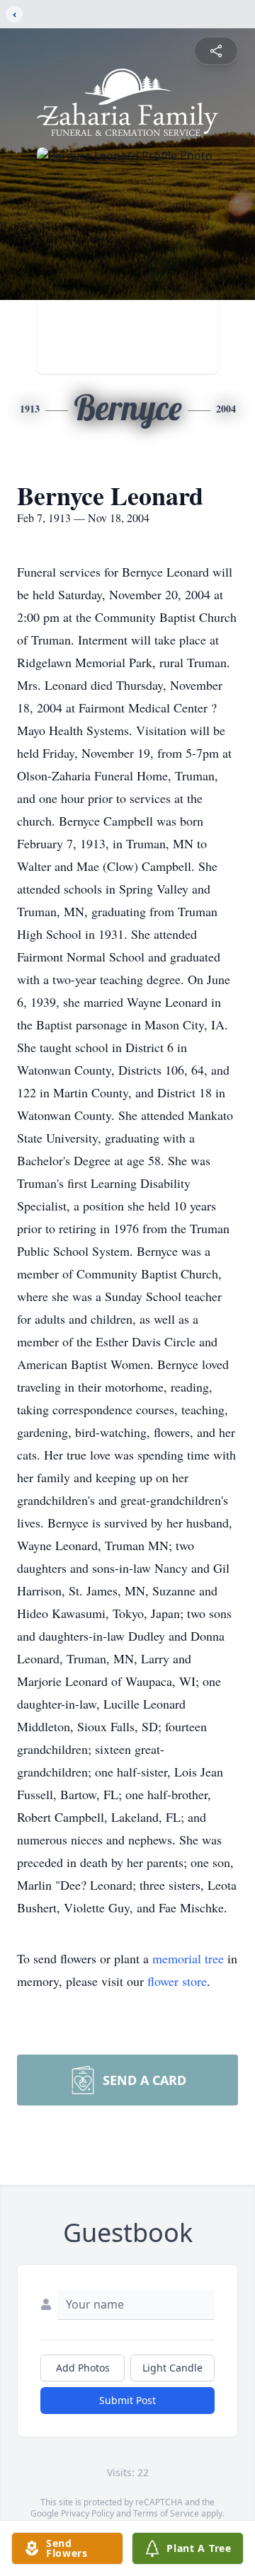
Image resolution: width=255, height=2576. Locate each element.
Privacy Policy (87, 2513)
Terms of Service (166, 2513)
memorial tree (188, 1958)
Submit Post (127, 2400)
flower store (177, 1981)
